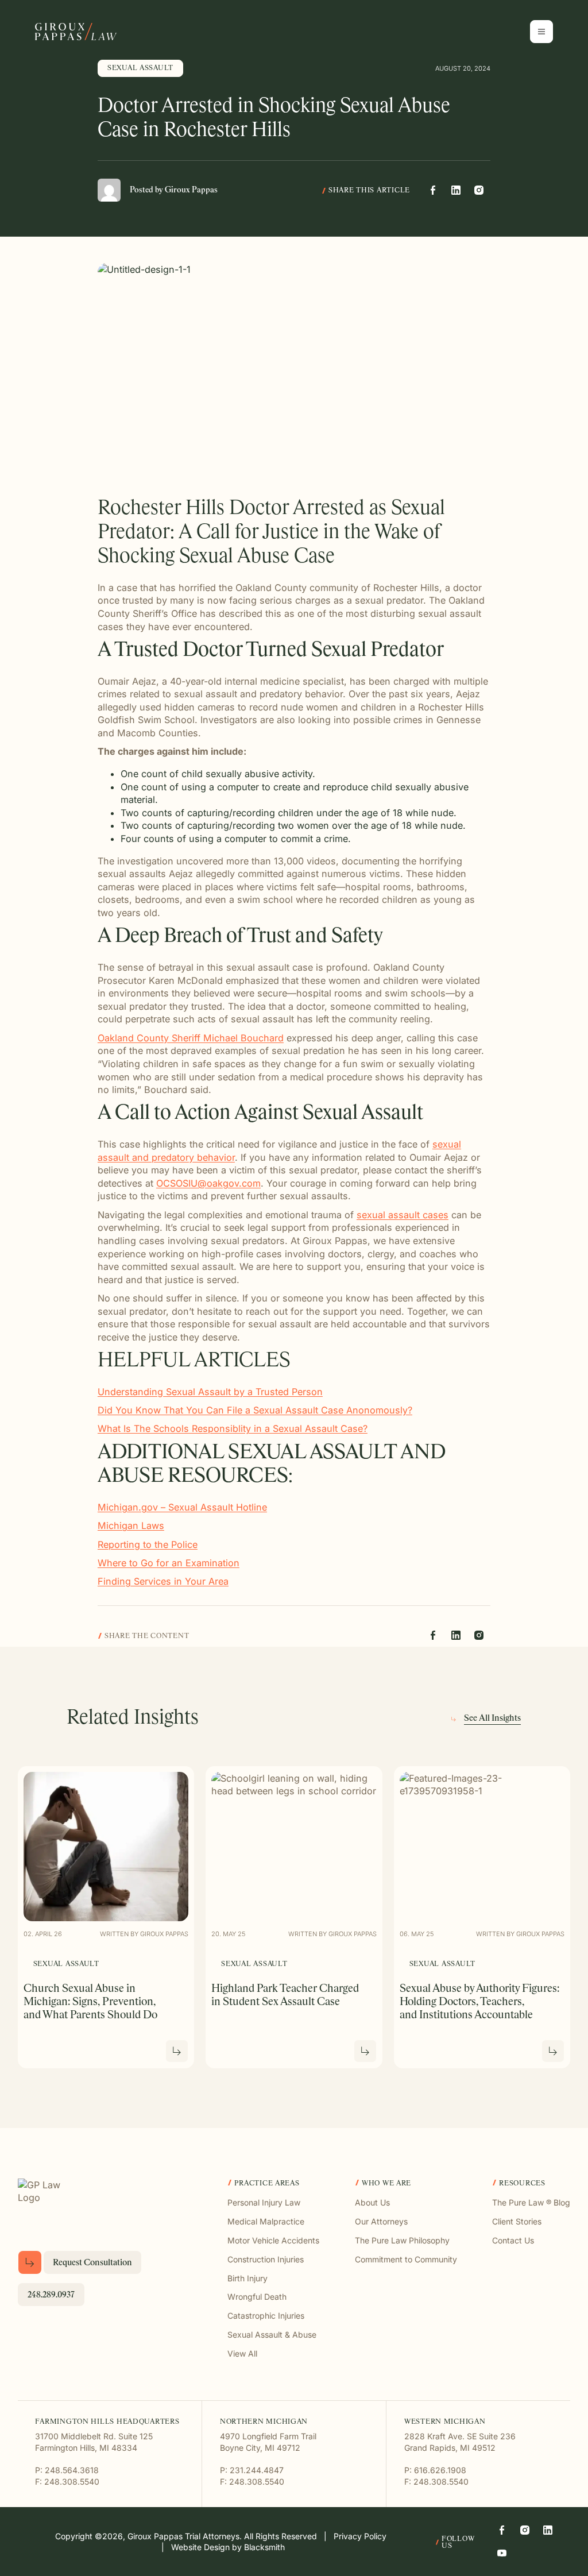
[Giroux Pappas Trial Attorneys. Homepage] (76, 32)
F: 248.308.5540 (67, 2482)
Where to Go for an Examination (169, 1563)
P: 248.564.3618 (67, 2470)
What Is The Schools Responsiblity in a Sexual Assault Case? (233, 1428)
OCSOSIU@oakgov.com (208, 1183)
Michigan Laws (131, 1525)
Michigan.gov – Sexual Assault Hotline (182, 1507)
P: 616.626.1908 (435, 2470)
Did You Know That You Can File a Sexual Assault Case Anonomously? (255, 1410)
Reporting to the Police (148, 1544)
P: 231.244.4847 (252, 2470)
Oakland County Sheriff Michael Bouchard (191, 1038)
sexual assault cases (403, 1215)
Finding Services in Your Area (163, 1581)
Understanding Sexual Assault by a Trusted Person (210, 1392)
